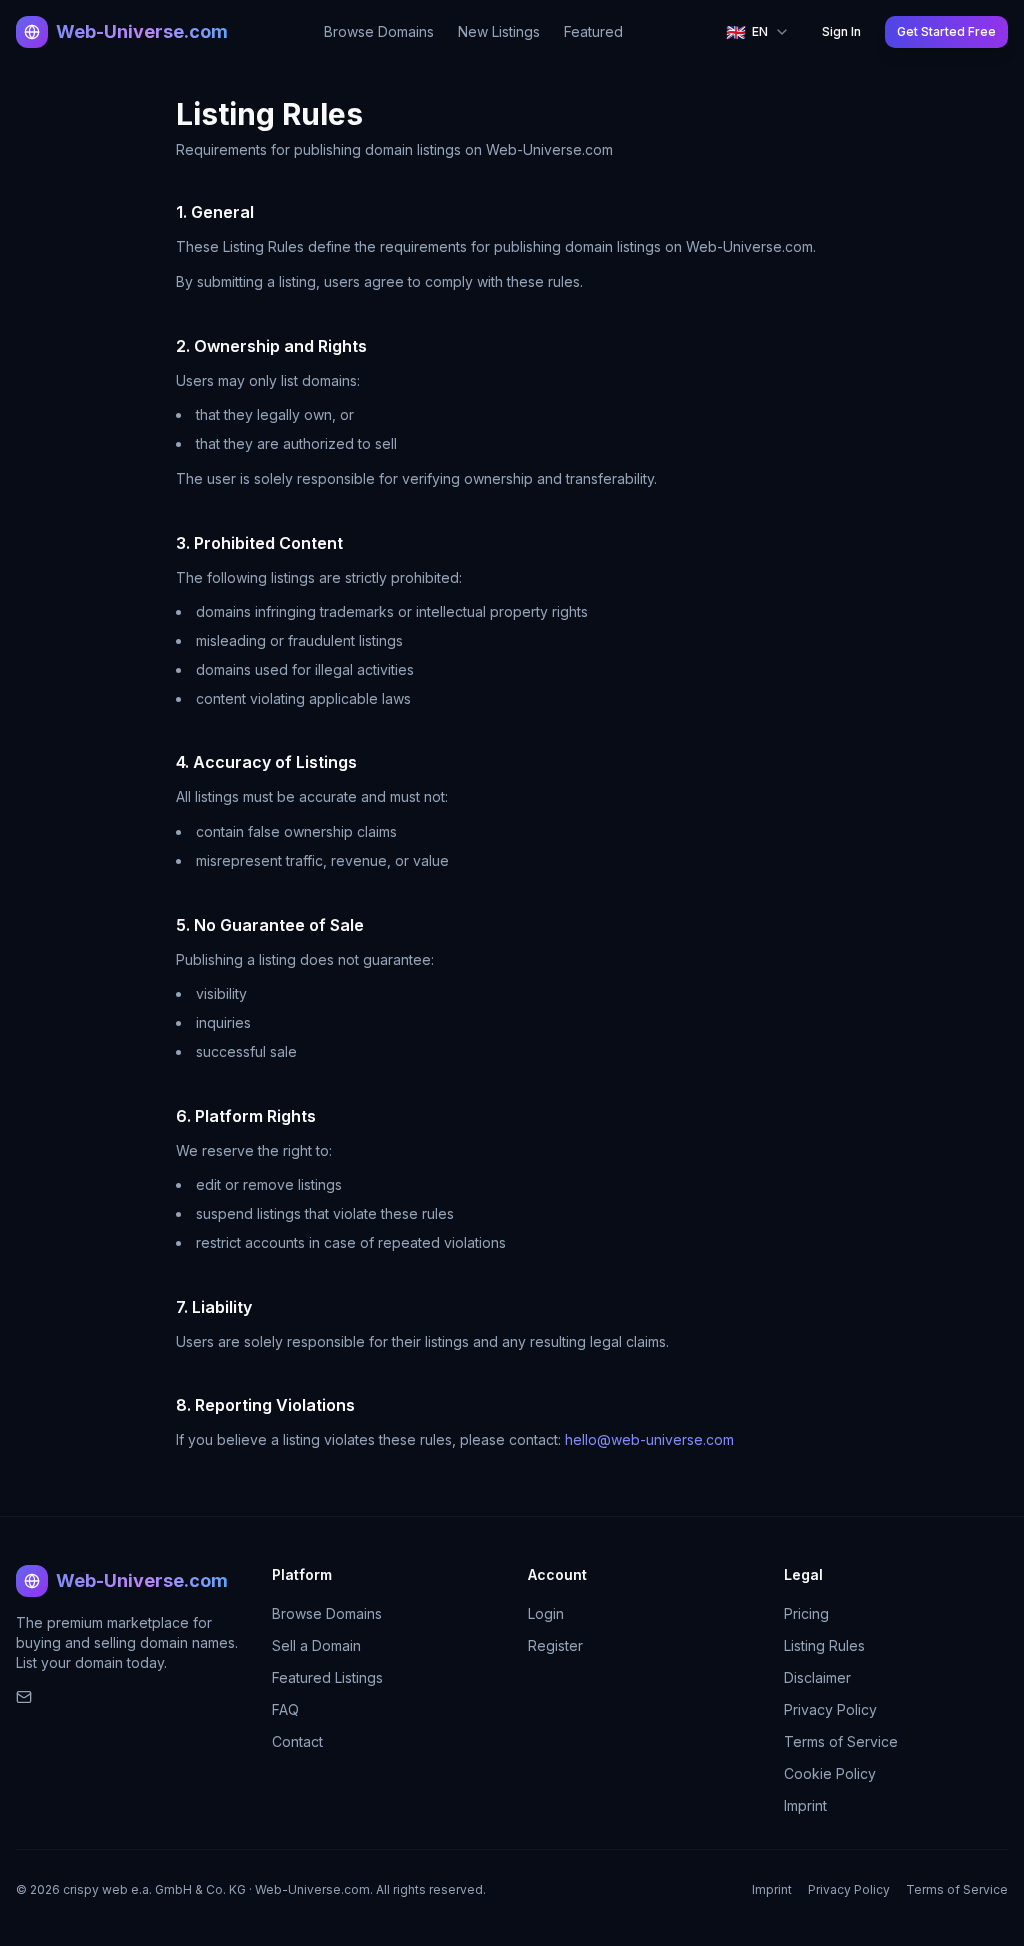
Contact (297, 1741)
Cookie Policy (830, 1773)
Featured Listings (327, 1677)
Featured (593, 31)
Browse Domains (379, 31)
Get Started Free (946, 31)
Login (546, 1613)
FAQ (285, 1709)
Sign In (841, 31)
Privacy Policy (830, 1709)
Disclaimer (817, 1677)
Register (555, 1645)
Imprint (805, 1805)
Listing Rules (824, 1645)
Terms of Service (841, 1741)
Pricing (806, 1613)
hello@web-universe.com (649, 1439)
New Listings (499, 31)
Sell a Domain (316, 1645)
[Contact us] (128, 1697)
